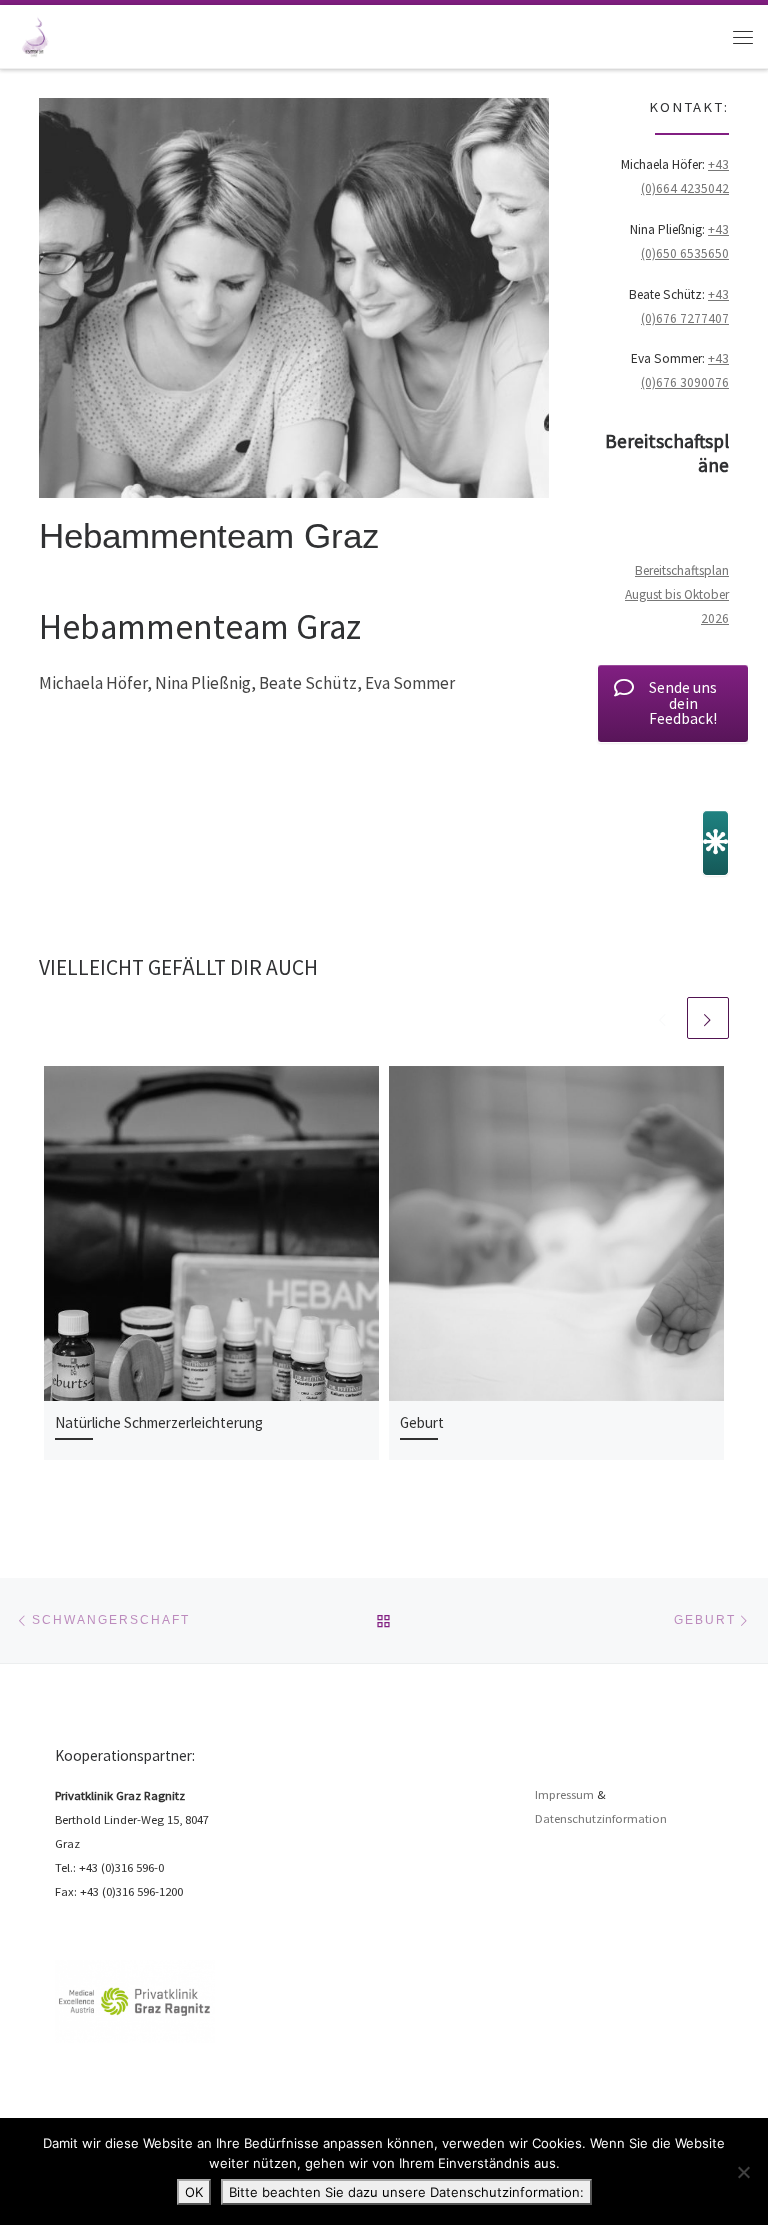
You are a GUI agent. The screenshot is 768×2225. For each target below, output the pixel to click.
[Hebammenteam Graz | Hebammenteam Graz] (34, 34)
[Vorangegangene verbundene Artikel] (663, 1018)
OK (194, 2192)
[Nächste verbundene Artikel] (708, 1018)
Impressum (564, 1794)
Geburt (422, 1422)
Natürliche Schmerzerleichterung (159, 1422)
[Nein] (743, 2172)
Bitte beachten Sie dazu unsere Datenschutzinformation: (406, 2192)
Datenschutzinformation (601, 1818)
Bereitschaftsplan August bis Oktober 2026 (677, 594)
